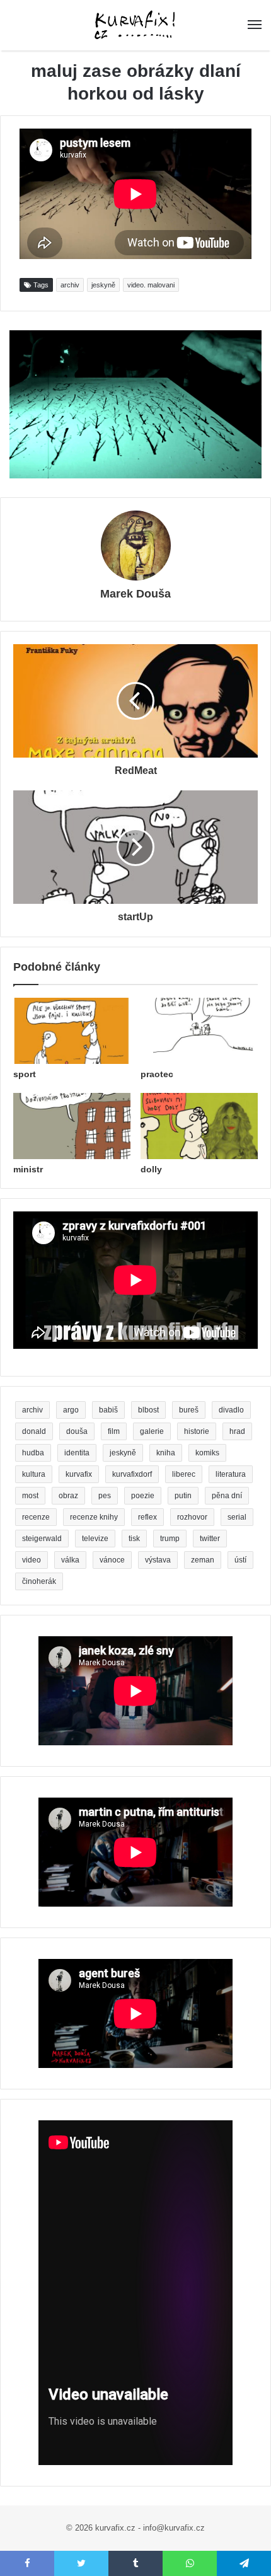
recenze (36, 1517)
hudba (33, 1453)
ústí (240, 1560)
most (30, 1496)
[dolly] (199, 1126)
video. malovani (151, 285)
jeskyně (103, 285)
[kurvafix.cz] (135, 25)
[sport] (72, 1031)
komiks (207, 1453)
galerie (152, 1431)
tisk (134, 1539)
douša (77, 1431)
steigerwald (42, 1539)
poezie (143, 1496)
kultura (34, 1474)
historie (197, 1431)
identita (77, 1453)
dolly (151, 1169)
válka (70, 1560)
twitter (210, 1539)
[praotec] (199, 1031)
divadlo (231, 1410)
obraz (68, 1496)
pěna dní (227, 1496)
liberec (184, 1474)
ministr (28, 1169)
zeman (203, 1560)
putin (183, 1496)
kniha (166, 1453)
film (114, 1431)
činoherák (39, 1581)
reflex (147, 1517)
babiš (108, 1410)
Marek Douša (135, 594)
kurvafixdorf (132, 1474)
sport (25, 1074)
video (32, 1560)
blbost (148, 1410)
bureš (189, 1410)
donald (34, 1431)
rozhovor (192, 1517)
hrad (237, 1431)
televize (95, 1539)
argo (71, 1410)
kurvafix (79, 1474)
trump (170, 1539)
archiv (70, 285)
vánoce (112, 1560)
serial (237, 1517)
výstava (158, 1560)
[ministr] (72, 1126)
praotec (157, 1074)
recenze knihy (94, 1517)
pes (105, 1496)
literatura (231, 1474)
